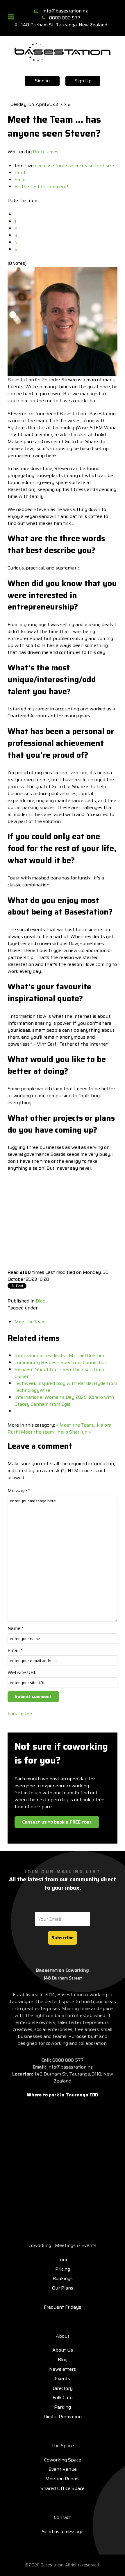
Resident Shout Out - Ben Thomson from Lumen (59, 1373)
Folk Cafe (63, 2398)
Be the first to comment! (41, 187)
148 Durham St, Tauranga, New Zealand (64, 25)
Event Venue (63, 2469)
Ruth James (46, 152)
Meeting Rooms (63, 2479)
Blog (41, 1301)
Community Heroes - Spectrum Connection (61, 1362)
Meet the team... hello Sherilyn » (56, 1432)
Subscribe (63, 1938)
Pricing (63, 2269)
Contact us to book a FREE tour (57, 1822)
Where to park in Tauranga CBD (63, 2095)
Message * (19, 1491)
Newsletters (63, 2369)
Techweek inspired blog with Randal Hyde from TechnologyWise (66, 1387)
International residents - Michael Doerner (59, 1355)
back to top (20, 1714)
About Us (63, 2350)
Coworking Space (63, 2460)
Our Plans (63, 2288)
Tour (63, 2260)
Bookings (63, 2278)
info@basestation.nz (65, 11)
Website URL (22, 1672)
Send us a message (63, 2531)
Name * (16, 1628)
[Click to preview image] (63, 321)
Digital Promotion (63, 2417)
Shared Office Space (63, 2488)
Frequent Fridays (63, 2307)
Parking (63, 2407)
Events (63, 2379)
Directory (63, 2388)
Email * (15, 1650)
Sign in (42, 81)
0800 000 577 (65, 18)
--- (63, 2297)
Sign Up (83, 81)
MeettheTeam (30, 1322)
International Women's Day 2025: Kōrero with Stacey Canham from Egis (64, 1401)
